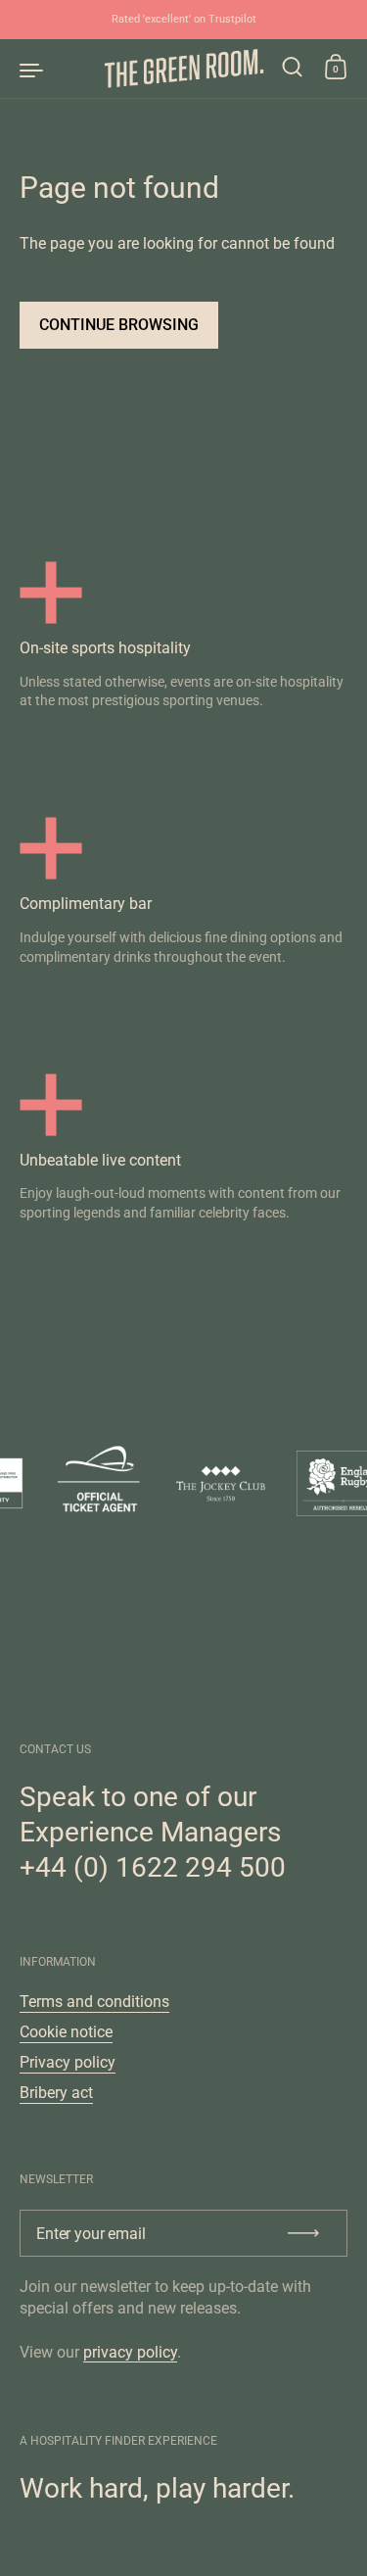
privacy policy (130, 2352)
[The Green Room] (183, 69)
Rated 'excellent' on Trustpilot (184, 20)
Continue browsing (119, 325)
